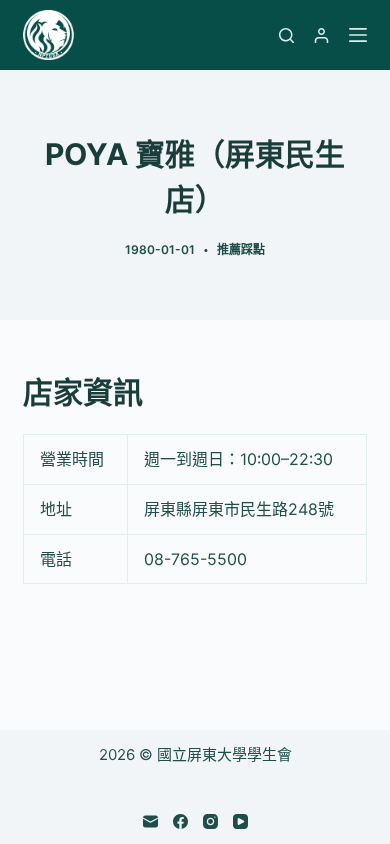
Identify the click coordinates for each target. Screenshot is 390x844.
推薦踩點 (241, 249)
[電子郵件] (150, 821)
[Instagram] (210, 821)
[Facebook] (180, 821)
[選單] (358, 35)
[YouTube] (240, 821)
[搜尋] (286, 35)
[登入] (321, 35)
